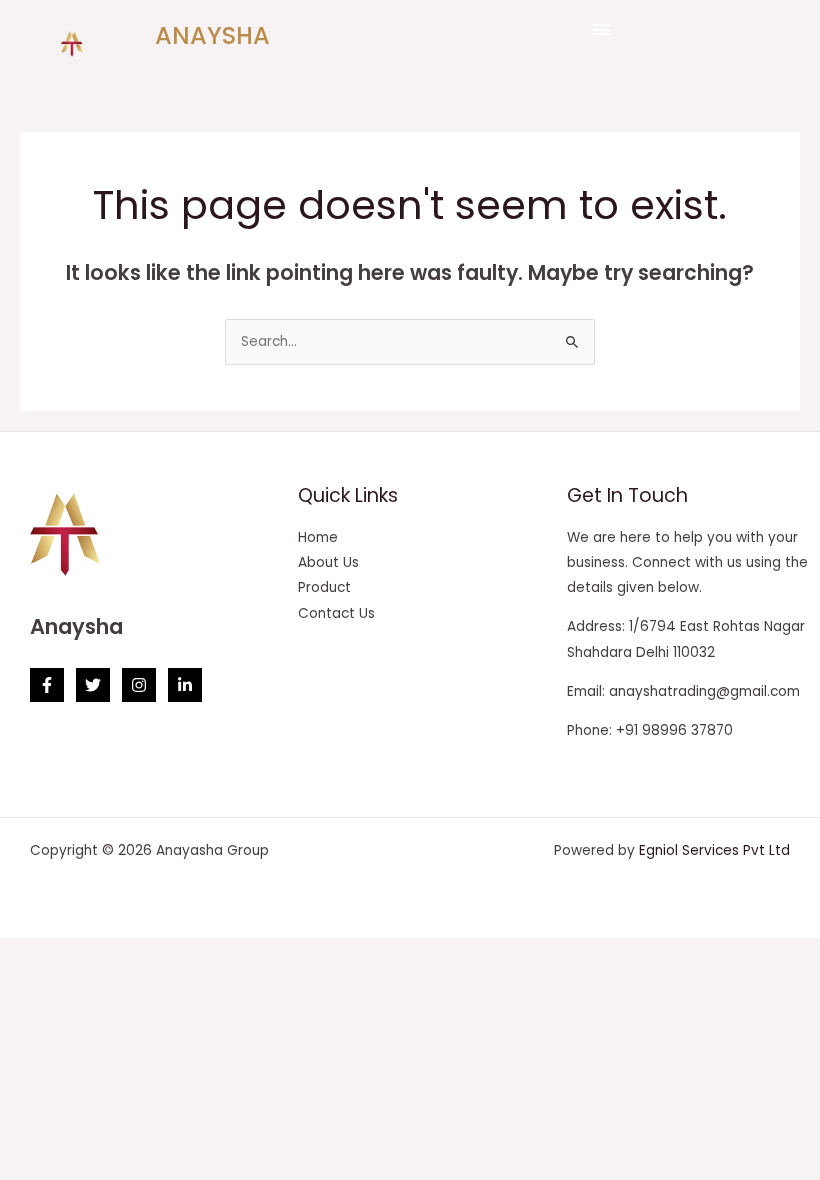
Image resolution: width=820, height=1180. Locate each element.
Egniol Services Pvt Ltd (714, 850)
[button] (600, 30)
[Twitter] (93, 685)
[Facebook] (47, 685)
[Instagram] (139, 685)
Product (324, 587)
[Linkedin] (185, 685)
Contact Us (336, 613)
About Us (328, 562)
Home (318, 537)
